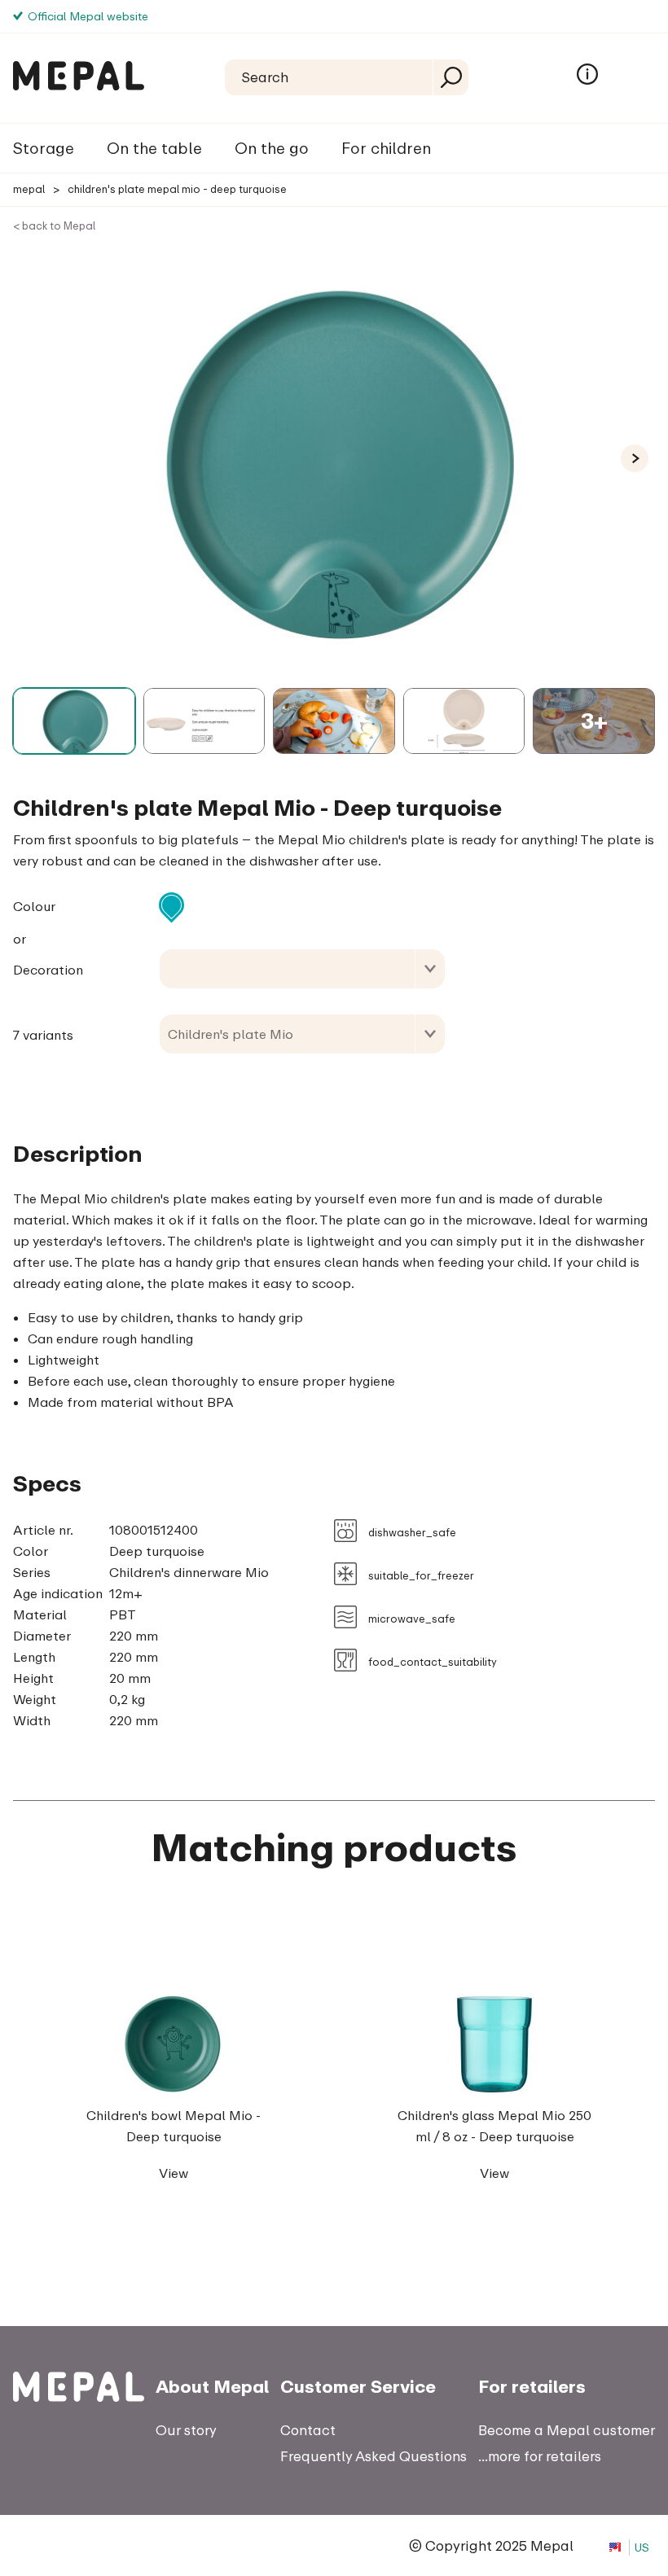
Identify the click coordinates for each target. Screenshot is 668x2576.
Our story (186, 2430)
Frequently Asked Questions (374, 2456)
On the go (272, 148)
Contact (308, 2430)
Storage (44, 148)
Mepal (29, 189)
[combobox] (302, 969)
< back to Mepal (54, 226)
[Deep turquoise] (171, 905)
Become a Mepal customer (567, 2430)
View (174, 2173)
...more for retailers (540, 2456)
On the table (154, 148)
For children (386, 148)
